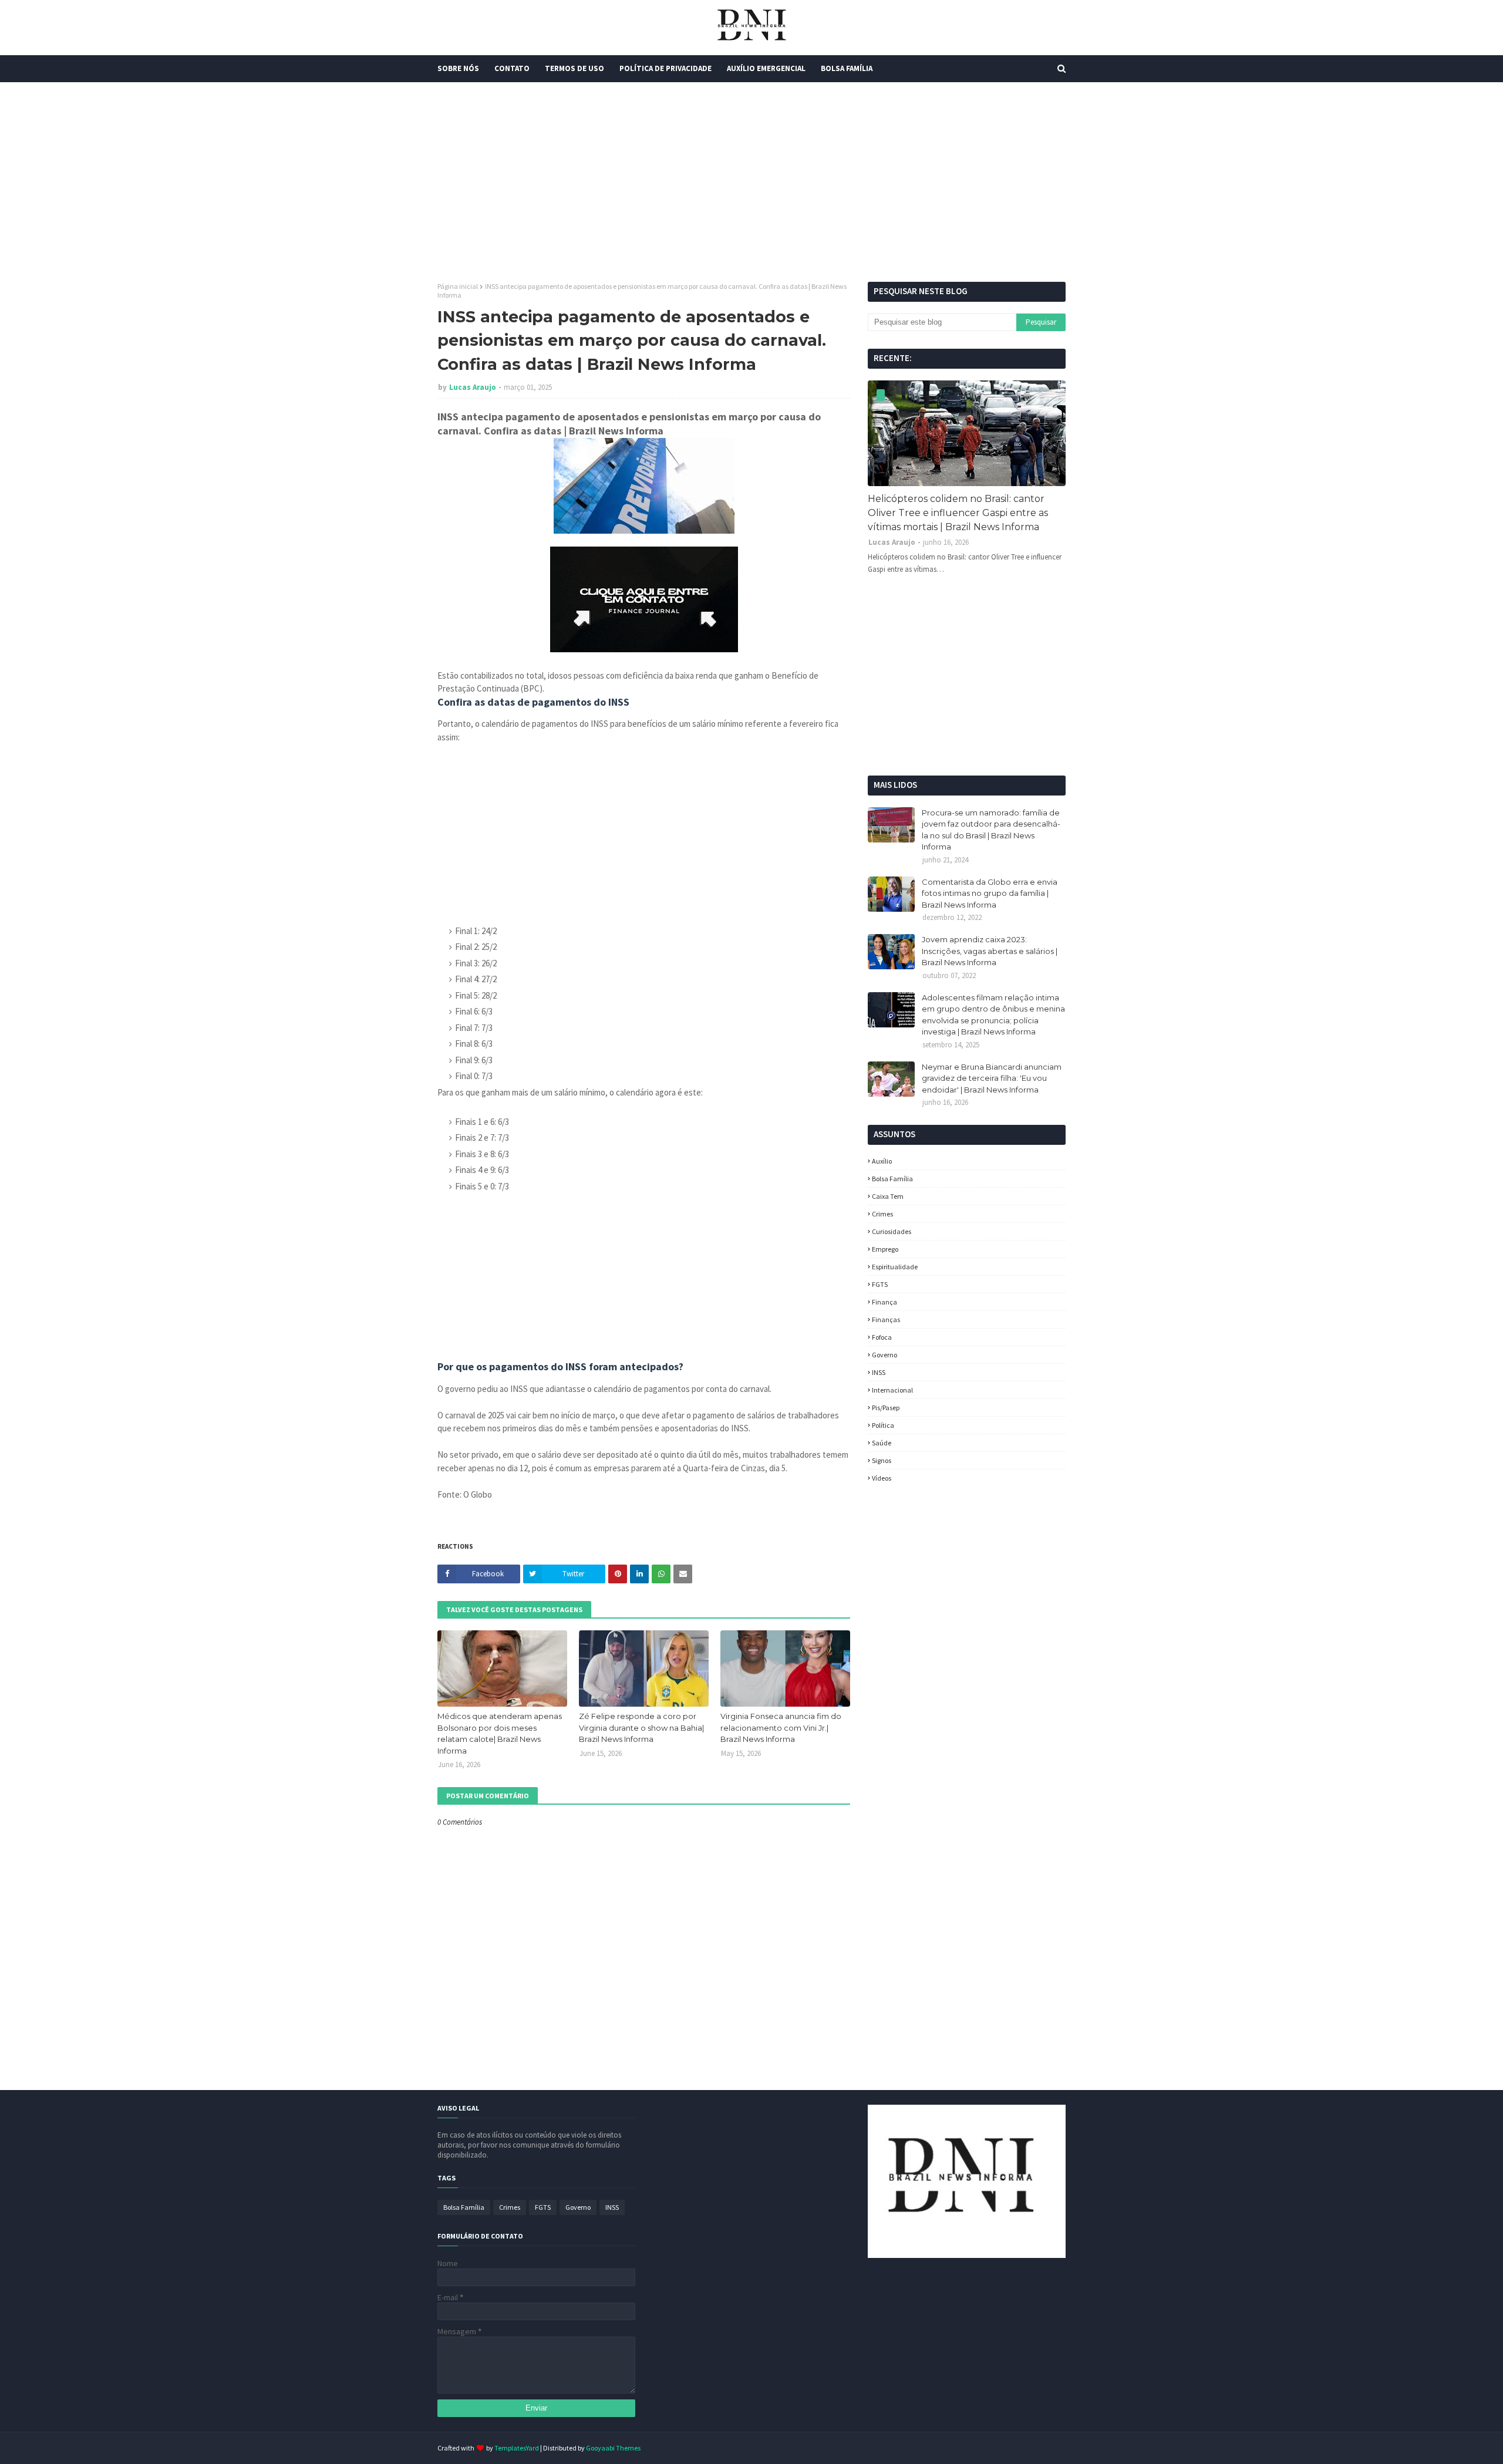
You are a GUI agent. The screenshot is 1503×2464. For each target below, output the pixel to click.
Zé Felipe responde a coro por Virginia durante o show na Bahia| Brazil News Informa (641, 1728)
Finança (884, 1302)
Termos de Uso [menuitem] (574, 68)
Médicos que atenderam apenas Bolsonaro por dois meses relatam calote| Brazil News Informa (500, 1733)
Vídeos (882, 1478)
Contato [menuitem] (512, 68)
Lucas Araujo (473, 387)
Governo (884, 1355)
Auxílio (882, 1161)
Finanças (886, 1319)
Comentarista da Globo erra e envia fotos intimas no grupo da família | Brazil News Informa (990, 893)
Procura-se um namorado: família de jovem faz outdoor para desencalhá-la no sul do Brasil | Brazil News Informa (991, 830)
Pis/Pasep (886, 1408)
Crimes (882, 1214)
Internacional (892, 1390)
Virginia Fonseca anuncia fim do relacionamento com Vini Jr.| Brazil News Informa (781, 1728)
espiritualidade (895, 1267)
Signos (882, 1460)
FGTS (880, 1284)
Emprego (885, 1249)
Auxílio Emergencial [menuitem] (766, 68)
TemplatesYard (517, 2448)
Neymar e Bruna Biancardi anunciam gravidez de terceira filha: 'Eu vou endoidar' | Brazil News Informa (992, 1078)
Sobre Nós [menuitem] (458, 68)
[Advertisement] (751, 182)
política (883, 1425)
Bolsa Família (892, 1179)
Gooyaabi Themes (613, 2448)
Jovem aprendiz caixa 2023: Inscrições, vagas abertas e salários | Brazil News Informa (990, 951)
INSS (879, 1372)
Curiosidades (892, 1231)
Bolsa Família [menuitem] (847, 68)
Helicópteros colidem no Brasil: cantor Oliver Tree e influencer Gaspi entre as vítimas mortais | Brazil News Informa (958, 513)
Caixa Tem (888, 1196)
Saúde (882, 1443)
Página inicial (458, 286)
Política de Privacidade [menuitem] (665, 68)
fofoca (882, 1337)
